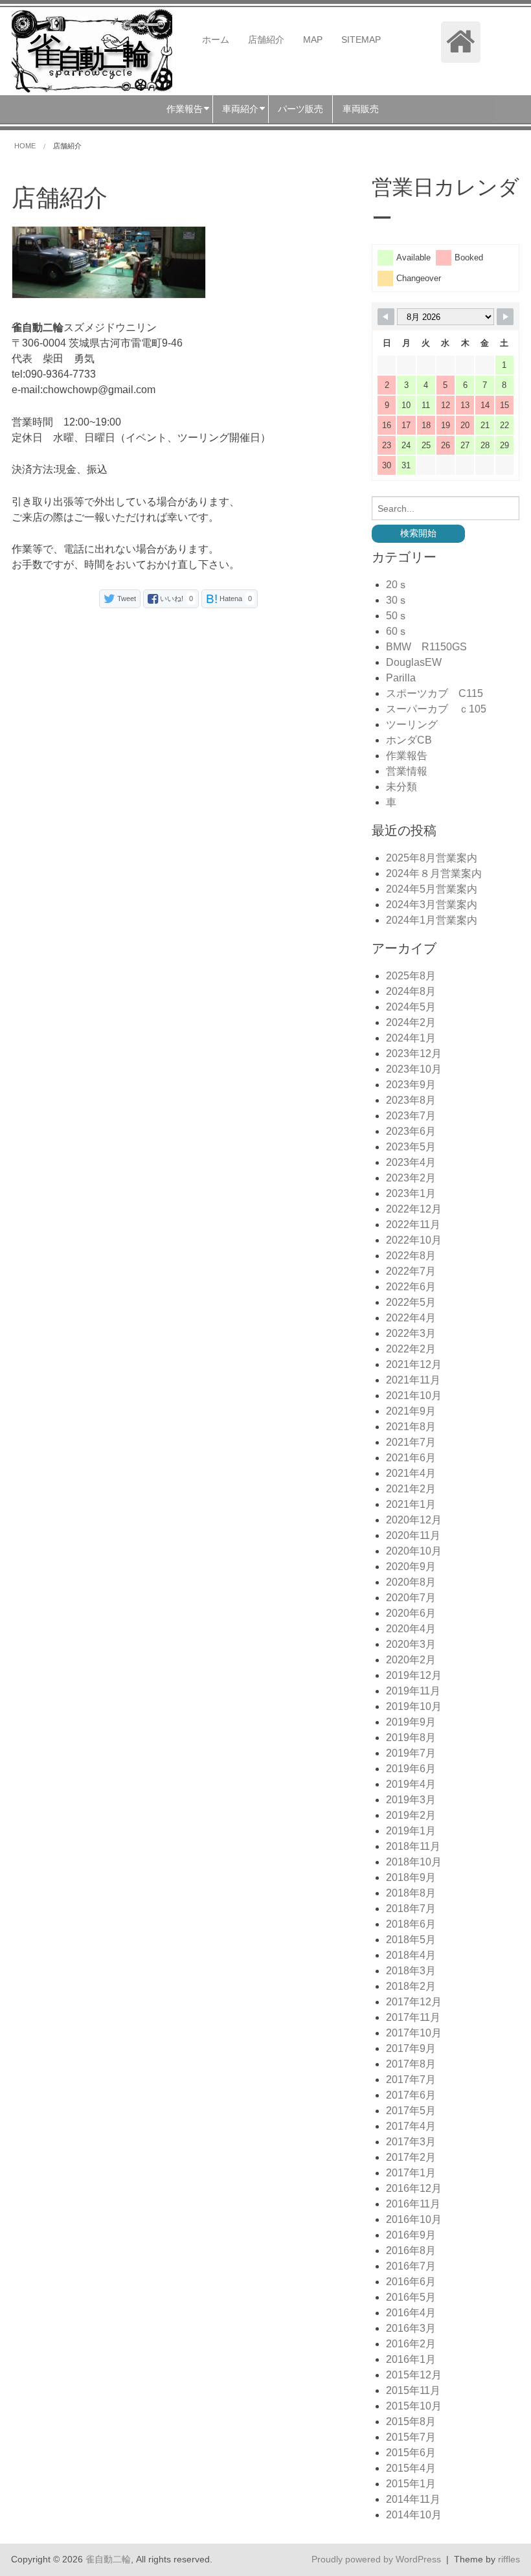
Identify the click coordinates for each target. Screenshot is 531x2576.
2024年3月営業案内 (432, 905)
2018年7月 (411, 1909)
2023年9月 (411, 1085)
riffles (509, 2559)
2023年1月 (411, 1193)
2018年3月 (411, 1971)
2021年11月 (413, 1380)
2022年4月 (411, 1318)
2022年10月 (414, 1240)
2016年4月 (411, 2313)
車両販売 (361, 109)
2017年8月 (411, 2064)
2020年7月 (411, 1598)
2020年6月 (411, 1613)
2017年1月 (411, 2173)
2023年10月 (414, 1069)
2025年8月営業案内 (432, 858)
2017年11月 (413, 2017)
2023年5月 (411, 1147)
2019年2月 (411, 1815)
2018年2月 (411, 1986)
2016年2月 (411, 2344)
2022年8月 (411, 1256)
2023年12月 (414, 1054)
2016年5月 (411, 2297)
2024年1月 (411, 1038)
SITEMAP (361, 40)
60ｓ (397, 631)
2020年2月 (411, 1660)
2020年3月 (411, 1644)
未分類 (401, 787)
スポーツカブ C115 (435, 693)
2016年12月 (414, 2188)
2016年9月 (411, 2235)
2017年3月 (411, 2142)
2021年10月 (414, 1396)
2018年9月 (411, 1877)
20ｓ (397, 585)
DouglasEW (414, 662)
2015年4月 (411, 2468)
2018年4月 (411, 1955)
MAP (313, 40)
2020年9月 (411, 1567)
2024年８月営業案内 (434, 873)
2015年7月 (411, 2437)
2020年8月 (411, 1582)
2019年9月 (411, 1722)
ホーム (216, 40)
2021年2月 (411, 1489)
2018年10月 (414, 1862)
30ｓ (397, 600)
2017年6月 (411, 2095)
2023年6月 (411, 1131)
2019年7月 (411, 1753)
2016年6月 (411, 2282)
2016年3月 (411, 2328)
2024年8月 (411, 991)
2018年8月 (411, 1893)
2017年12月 (414, 2002)
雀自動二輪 (108, 2559)
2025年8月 (411, 976)
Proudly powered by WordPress (376, 2559)
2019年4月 (411, 1784)
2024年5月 (411, 1007)
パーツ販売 (300, 109)
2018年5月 (411, 1940)
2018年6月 (411, 1924)
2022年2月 (411, 1349)
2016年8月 (411, 2251)
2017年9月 (411, 2048)
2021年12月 (414, 1364)
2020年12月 (414, 1520)
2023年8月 (411, 1100)
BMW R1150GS (426, 647)
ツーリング (412, 724)
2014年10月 (414, 2515)
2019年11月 (413, 1691)
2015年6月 (411, 2453)
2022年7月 (411, 1271)
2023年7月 (411, 1116)
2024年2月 (411, 1022)
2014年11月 (413, 2499)
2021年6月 (411, 1458)
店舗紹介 (266, 40)
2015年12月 (414, 2375)
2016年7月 (411, 2266)
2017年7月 (411, 2080)
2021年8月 (411, 1427)
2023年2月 (411, 1178)
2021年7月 (411, 1442)
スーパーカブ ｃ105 (436, 709)
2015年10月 (414, 2406)
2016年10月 (414, 2219)
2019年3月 (411, 1800)
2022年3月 (411, 1333)
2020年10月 (414, 1551)
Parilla (401, 678)
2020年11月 (413, 1535)
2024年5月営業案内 (432, 889)
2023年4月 (411, 1162)
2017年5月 (411, 2111)
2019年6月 (411, 1769)
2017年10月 (414, 2033)
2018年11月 (413, 1846)
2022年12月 (414, 1209)
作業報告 (407, 756)
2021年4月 (411, 1473)
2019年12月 (414, 1675)
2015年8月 (411, 2422)
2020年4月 (411, 1629)
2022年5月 (411, 1302)
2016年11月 (413, 2204)
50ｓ (397, 616)
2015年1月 (411, 2484)
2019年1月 (411, 1831)
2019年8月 (411, 1738)
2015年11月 (413, 2390)
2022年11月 (413, 1225)
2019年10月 (414, 1706)
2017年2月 (411, 2157)
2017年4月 (411, 2126)
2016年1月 (411, 2359)
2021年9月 (411, 1411)
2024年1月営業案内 (432, 920)
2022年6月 (411, 1287)
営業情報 (407, 771)
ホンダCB (409, 740)
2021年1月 (411, 1504)
